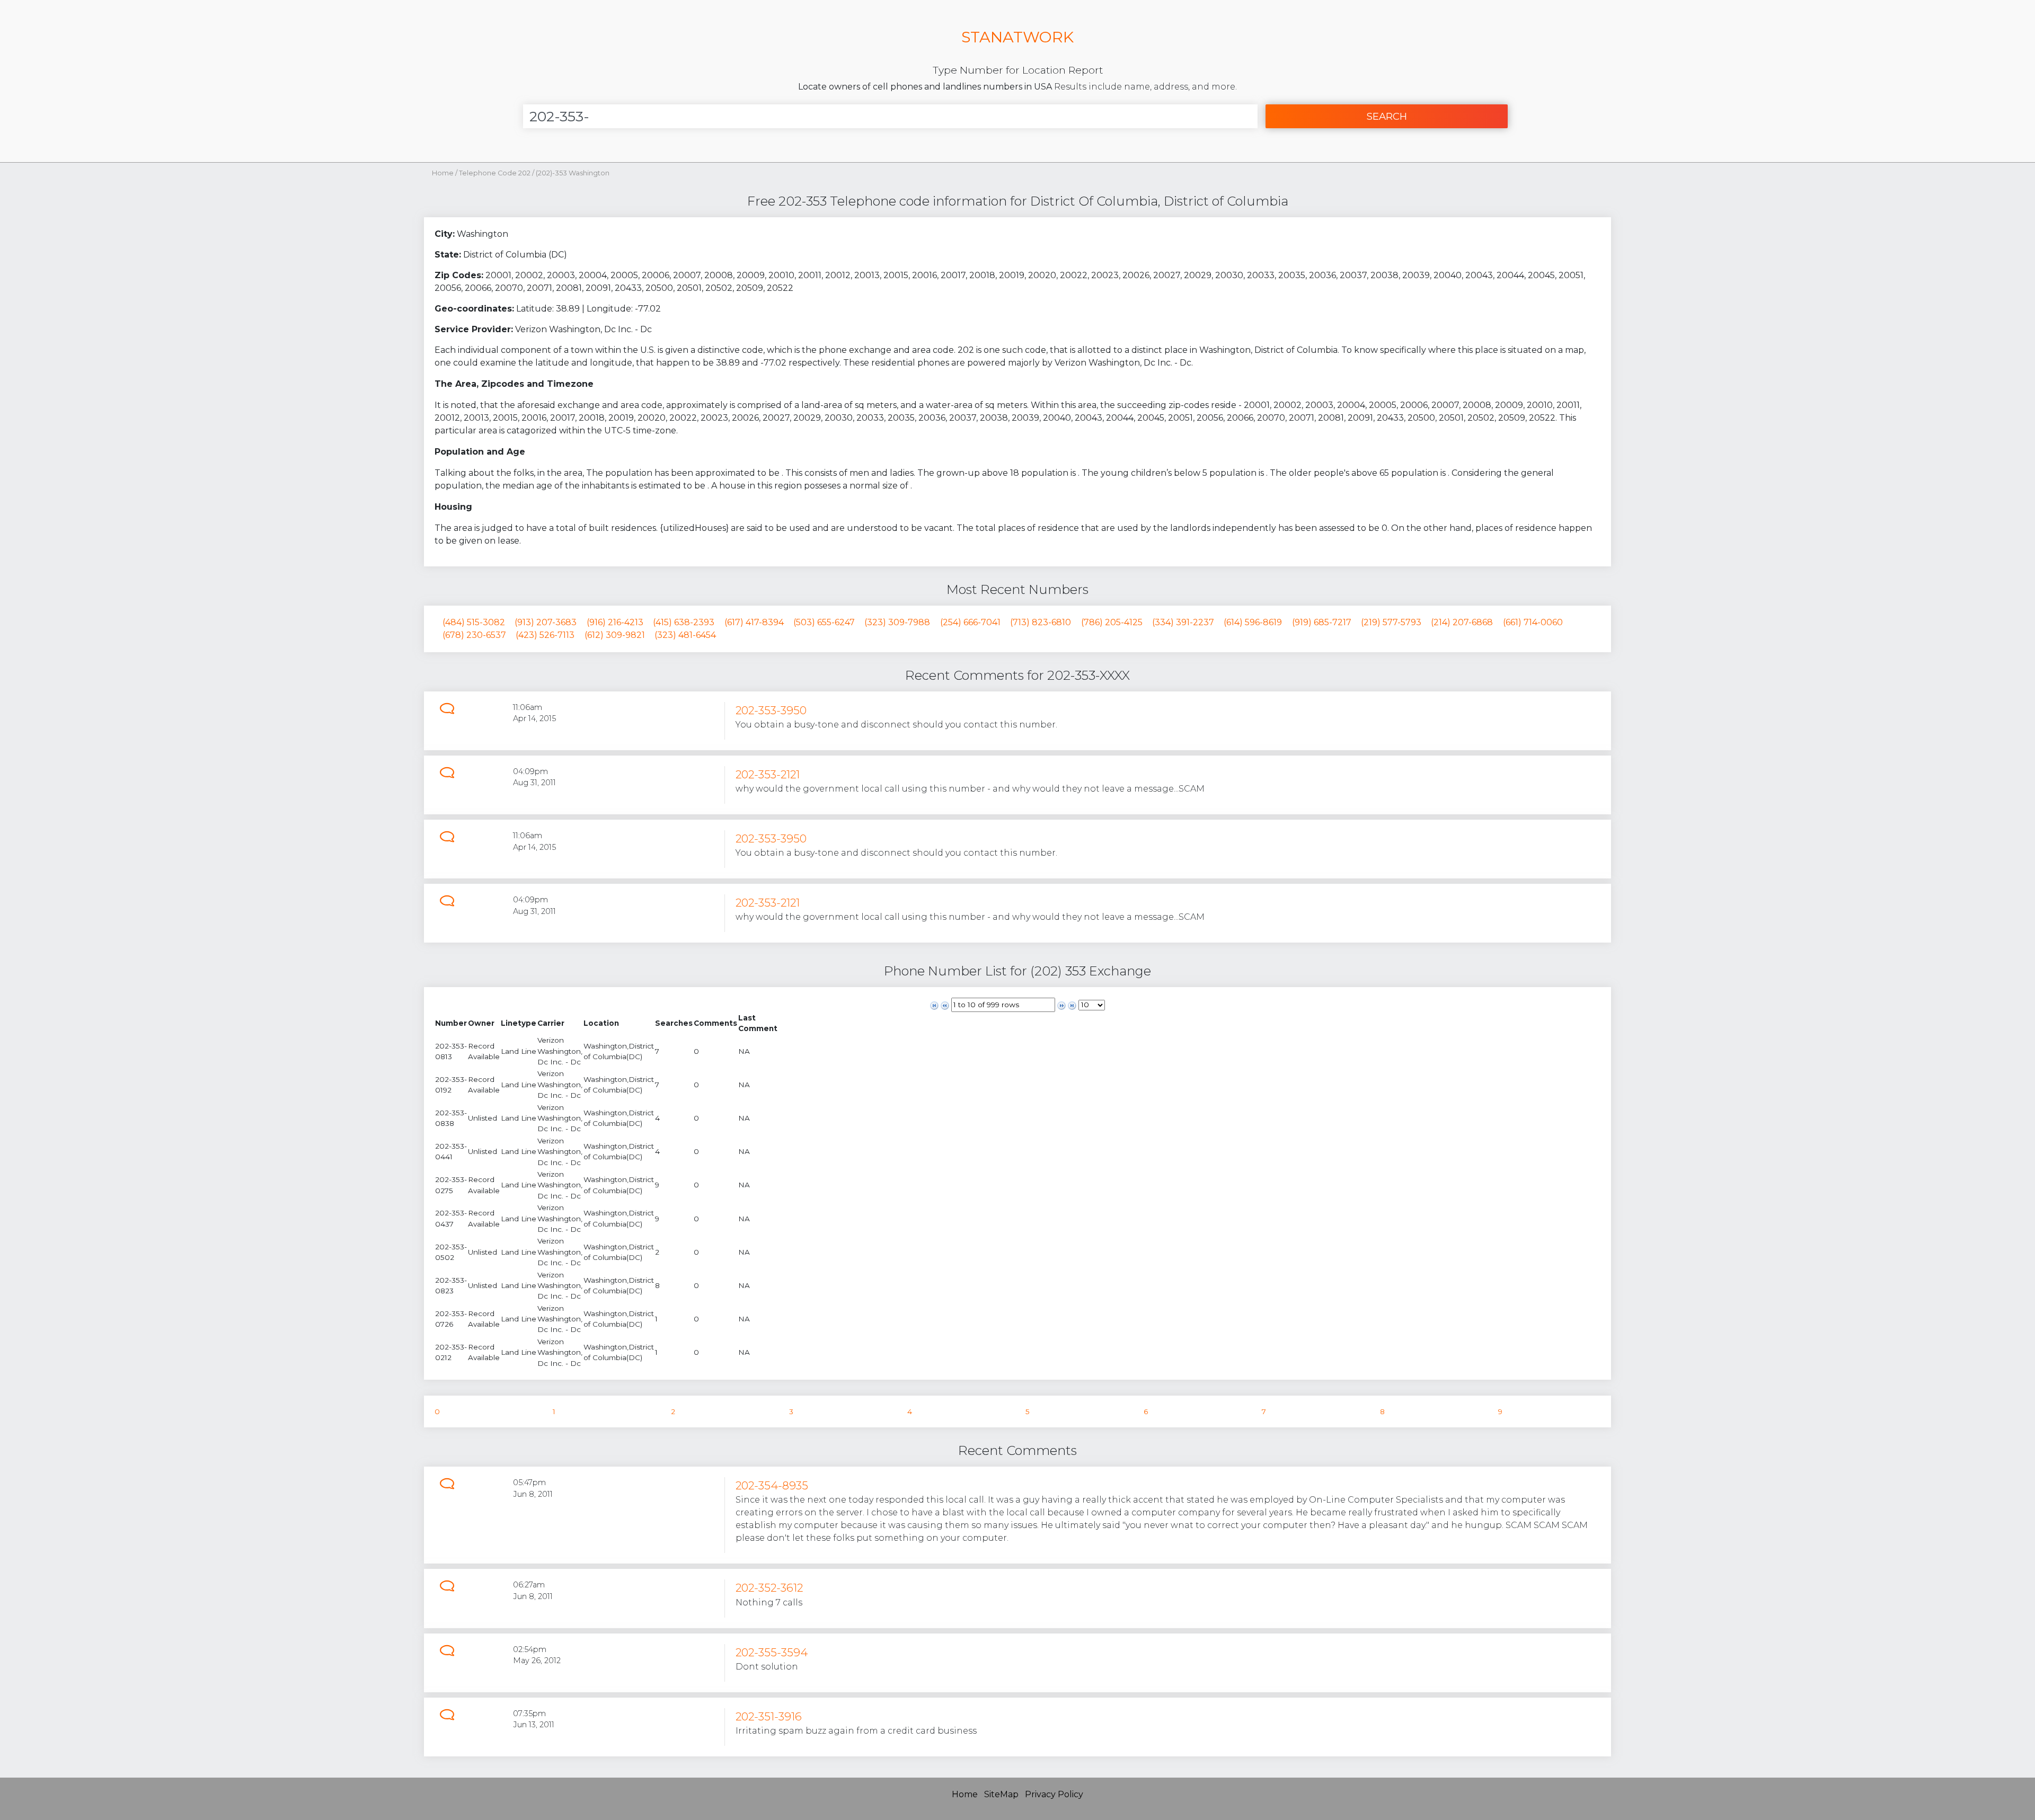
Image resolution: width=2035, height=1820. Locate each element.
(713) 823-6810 (1041, 622)
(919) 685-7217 (1322, 622)
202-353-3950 (771, 710)
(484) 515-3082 (474, 622)
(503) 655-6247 (824, 622)
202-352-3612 (769, 1588)
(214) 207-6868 (1462, 622)
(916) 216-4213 (615, 622)
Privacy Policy (1054, 1794)
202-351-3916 (769, 1716)
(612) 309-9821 (615, 635)
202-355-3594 (772, 1652)
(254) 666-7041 (970, 622)
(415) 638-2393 (684, 622)
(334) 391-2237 (1183, 622)
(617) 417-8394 (754, 622)
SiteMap (1001, 1794)
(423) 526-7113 (545, 635)
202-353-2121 (768, 774)
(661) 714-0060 (1533, 622)
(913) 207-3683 (546, 622)
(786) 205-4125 (1112, 622)
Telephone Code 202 (496, 173)
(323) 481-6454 (685, 635)
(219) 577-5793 (1391, 622)
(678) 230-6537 (474, 635)
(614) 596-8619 (1253, 622)
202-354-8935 (772, 1485)
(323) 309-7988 (897, 622)
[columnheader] (451, 1023)
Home (443, 173)
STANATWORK (1017, 37)
